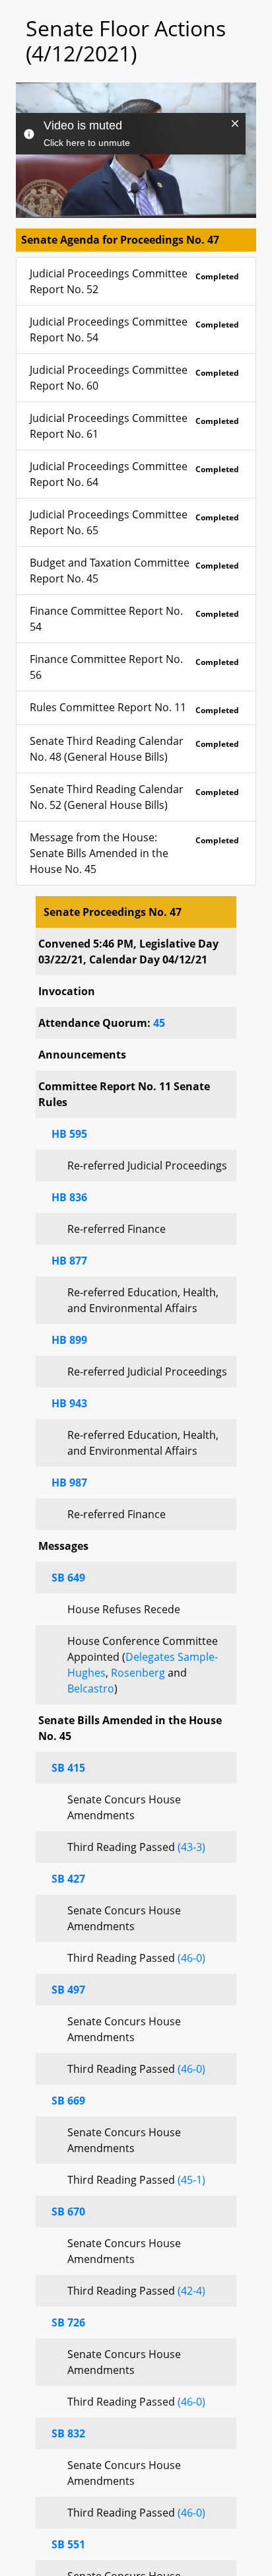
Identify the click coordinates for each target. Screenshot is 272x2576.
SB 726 (68, 2322)
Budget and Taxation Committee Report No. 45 (134, 571)
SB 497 (68, 1990)
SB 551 (68, 2544)
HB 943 (69, 1403)
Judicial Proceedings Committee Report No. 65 (134, 522)
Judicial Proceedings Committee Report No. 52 (134, 281)
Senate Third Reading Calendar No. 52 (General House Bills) (134, 797)
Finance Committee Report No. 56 (134, 667)
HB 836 (69, 1197)
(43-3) (191, 1847)
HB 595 (69, 1134)
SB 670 (68, 2211)
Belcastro (91, 1688)
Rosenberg (138, 1673)
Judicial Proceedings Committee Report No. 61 (134, 426)
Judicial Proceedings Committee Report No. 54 (134, 330)
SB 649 (68, 1578)
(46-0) (191, 1958)
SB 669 (68, 2101)
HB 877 (69, 1261)
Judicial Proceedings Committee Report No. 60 (134, 378)
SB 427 (68, 1879)
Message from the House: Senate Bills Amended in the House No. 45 (134, 853)
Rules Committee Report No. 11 (134, 708)
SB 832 (68, 2433)
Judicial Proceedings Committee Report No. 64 (134, 474)
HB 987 (69, 1482)
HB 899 (69, 1340)
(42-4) (191, 2291)
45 (159, 1023)
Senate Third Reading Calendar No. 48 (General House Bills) (134, 749)
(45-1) (191, 2180)
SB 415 (68, 1768)
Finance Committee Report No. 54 (134, 619)
